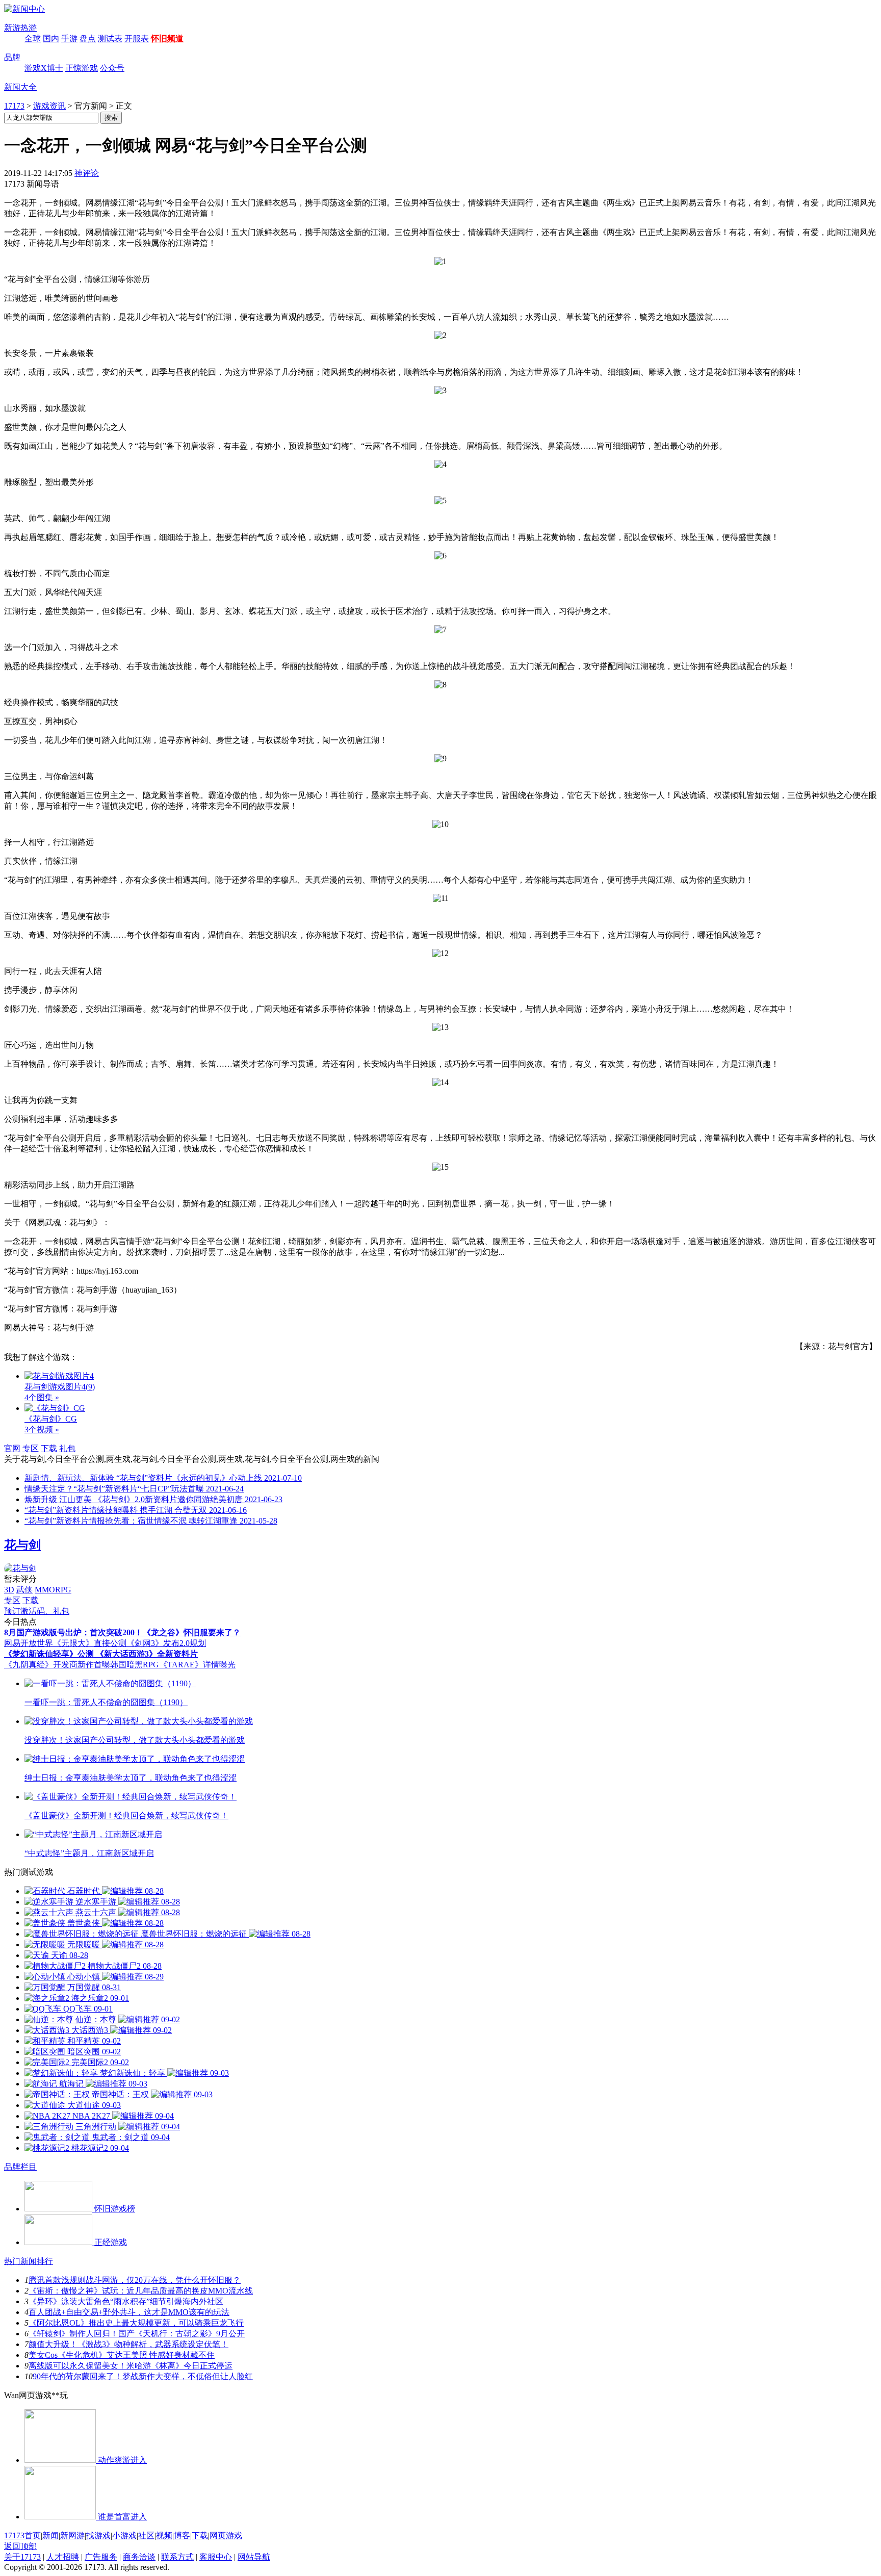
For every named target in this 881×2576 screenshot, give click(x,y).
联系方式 (177, 2557)
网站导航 (254, 2557)
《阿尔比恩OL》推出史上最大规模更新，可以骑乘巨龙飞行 (136, 2323)
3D (9, 1590)
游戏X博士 (44, 68)
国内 (51, 38)
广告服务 (101, 2557)
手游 (69, 38)
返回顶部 (20, 2546)
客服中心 (216, 2557)
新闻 (50, 2535)
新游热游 (20, 28)
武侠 (24, 1590)
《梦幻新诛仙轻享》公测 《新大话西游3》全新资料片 (101, 1654)
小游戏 (124, 2535)
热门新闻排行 (29, 2261)
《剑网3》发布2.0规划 (166, 1643)
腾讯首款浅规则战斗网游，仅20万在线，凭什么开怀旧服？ (135, 2280)
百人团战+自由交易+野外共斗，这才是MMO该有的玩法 (129, 2312)
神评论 (87, 173)
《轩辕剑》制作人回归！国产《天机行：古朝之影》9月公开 (137, 2334)
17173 (14, 106)
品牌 (12, 57)
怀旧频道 (167, 38)
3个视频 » (42, 1429)
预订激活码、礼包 (37, 1611)
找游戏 (98, 2535)
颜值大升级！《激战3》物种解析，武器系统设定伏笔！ (128, 2344)
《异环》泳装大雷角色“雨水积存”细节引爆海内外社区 (126, 2301)
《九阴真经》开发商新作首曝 (57, 1665)
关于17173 (22, 2557)
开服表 (137, 38)
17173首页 (22, 2535)
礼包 (67, 1448)
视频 (164, 2535)
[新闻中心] (24, 9)
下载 (49, 1448)
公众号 (112, 68)
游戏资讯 (49, 106)
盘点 (88, 38)
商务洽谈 (139, 2557)
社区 (146, 2535)
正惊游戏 (82, 68)
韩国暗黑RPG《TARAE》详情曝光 (173, 1665)
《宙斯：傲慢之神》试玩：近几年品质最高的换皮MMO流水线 (141, 2291)
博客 (182, 2535)
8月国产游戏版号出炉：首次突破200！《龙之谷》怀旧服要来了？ (122, 1632)
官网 (12, 1448)
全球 (33, 38)
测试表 (110, 38)
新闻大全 (20, 87)
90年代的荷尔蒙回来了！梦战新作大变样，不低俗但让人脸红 (143, 2376)
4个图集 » (42, 1397)
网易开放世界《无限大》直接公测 (65, 1643)
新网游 (72, 2535)
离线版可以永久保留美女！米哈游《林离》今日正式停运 (131, 2366)
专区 (31, 1448)
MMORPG (53, 1590)
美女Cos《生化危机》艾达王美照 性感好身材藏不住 (122, 2355)
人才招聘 (63, 2557)
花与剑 (22, 1545)
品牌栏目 (20, 2167)
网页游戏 (226, 2535)
